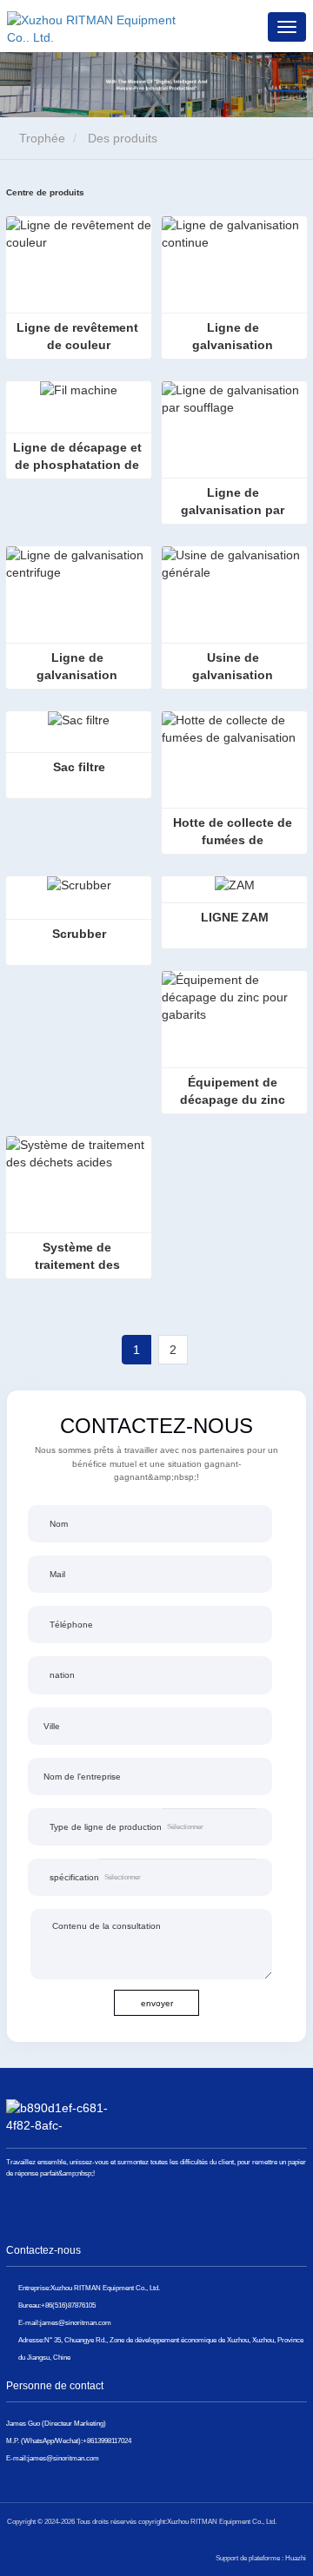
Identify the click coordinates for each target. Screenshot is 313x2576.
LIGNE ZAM (235, 917)
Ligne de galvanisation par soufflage (234, 502)
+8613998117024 (107, 2441)
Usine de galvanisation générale (234, 667)
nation (62, 1675)
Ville (52, 1726)
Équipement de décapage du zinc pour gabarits (234, 1092)
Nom (59, 1524)
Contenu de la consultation (107, 1926)
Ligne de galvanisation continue (234, 337)
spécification (74, 1877)
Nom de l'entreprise (82, 1777)
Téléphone (71, 1625)
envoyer (157, 2003)
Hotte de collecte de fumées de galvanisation (234, 832)
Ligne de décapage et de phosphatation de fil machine (79, 457)
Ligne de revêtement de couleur (79, 336)
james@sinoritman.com (76, 2322)
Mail (57, 1574)
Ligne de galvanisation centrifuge (79, 667)
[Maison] (94, 26)
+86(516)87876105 (68, 2305)
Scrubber (79, 934)
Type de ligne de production (106, 1827)
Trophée (40, 138)
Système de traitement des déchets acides (79, 1257)
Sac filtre (79, 767)
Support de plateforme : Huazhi (261, 2558)
